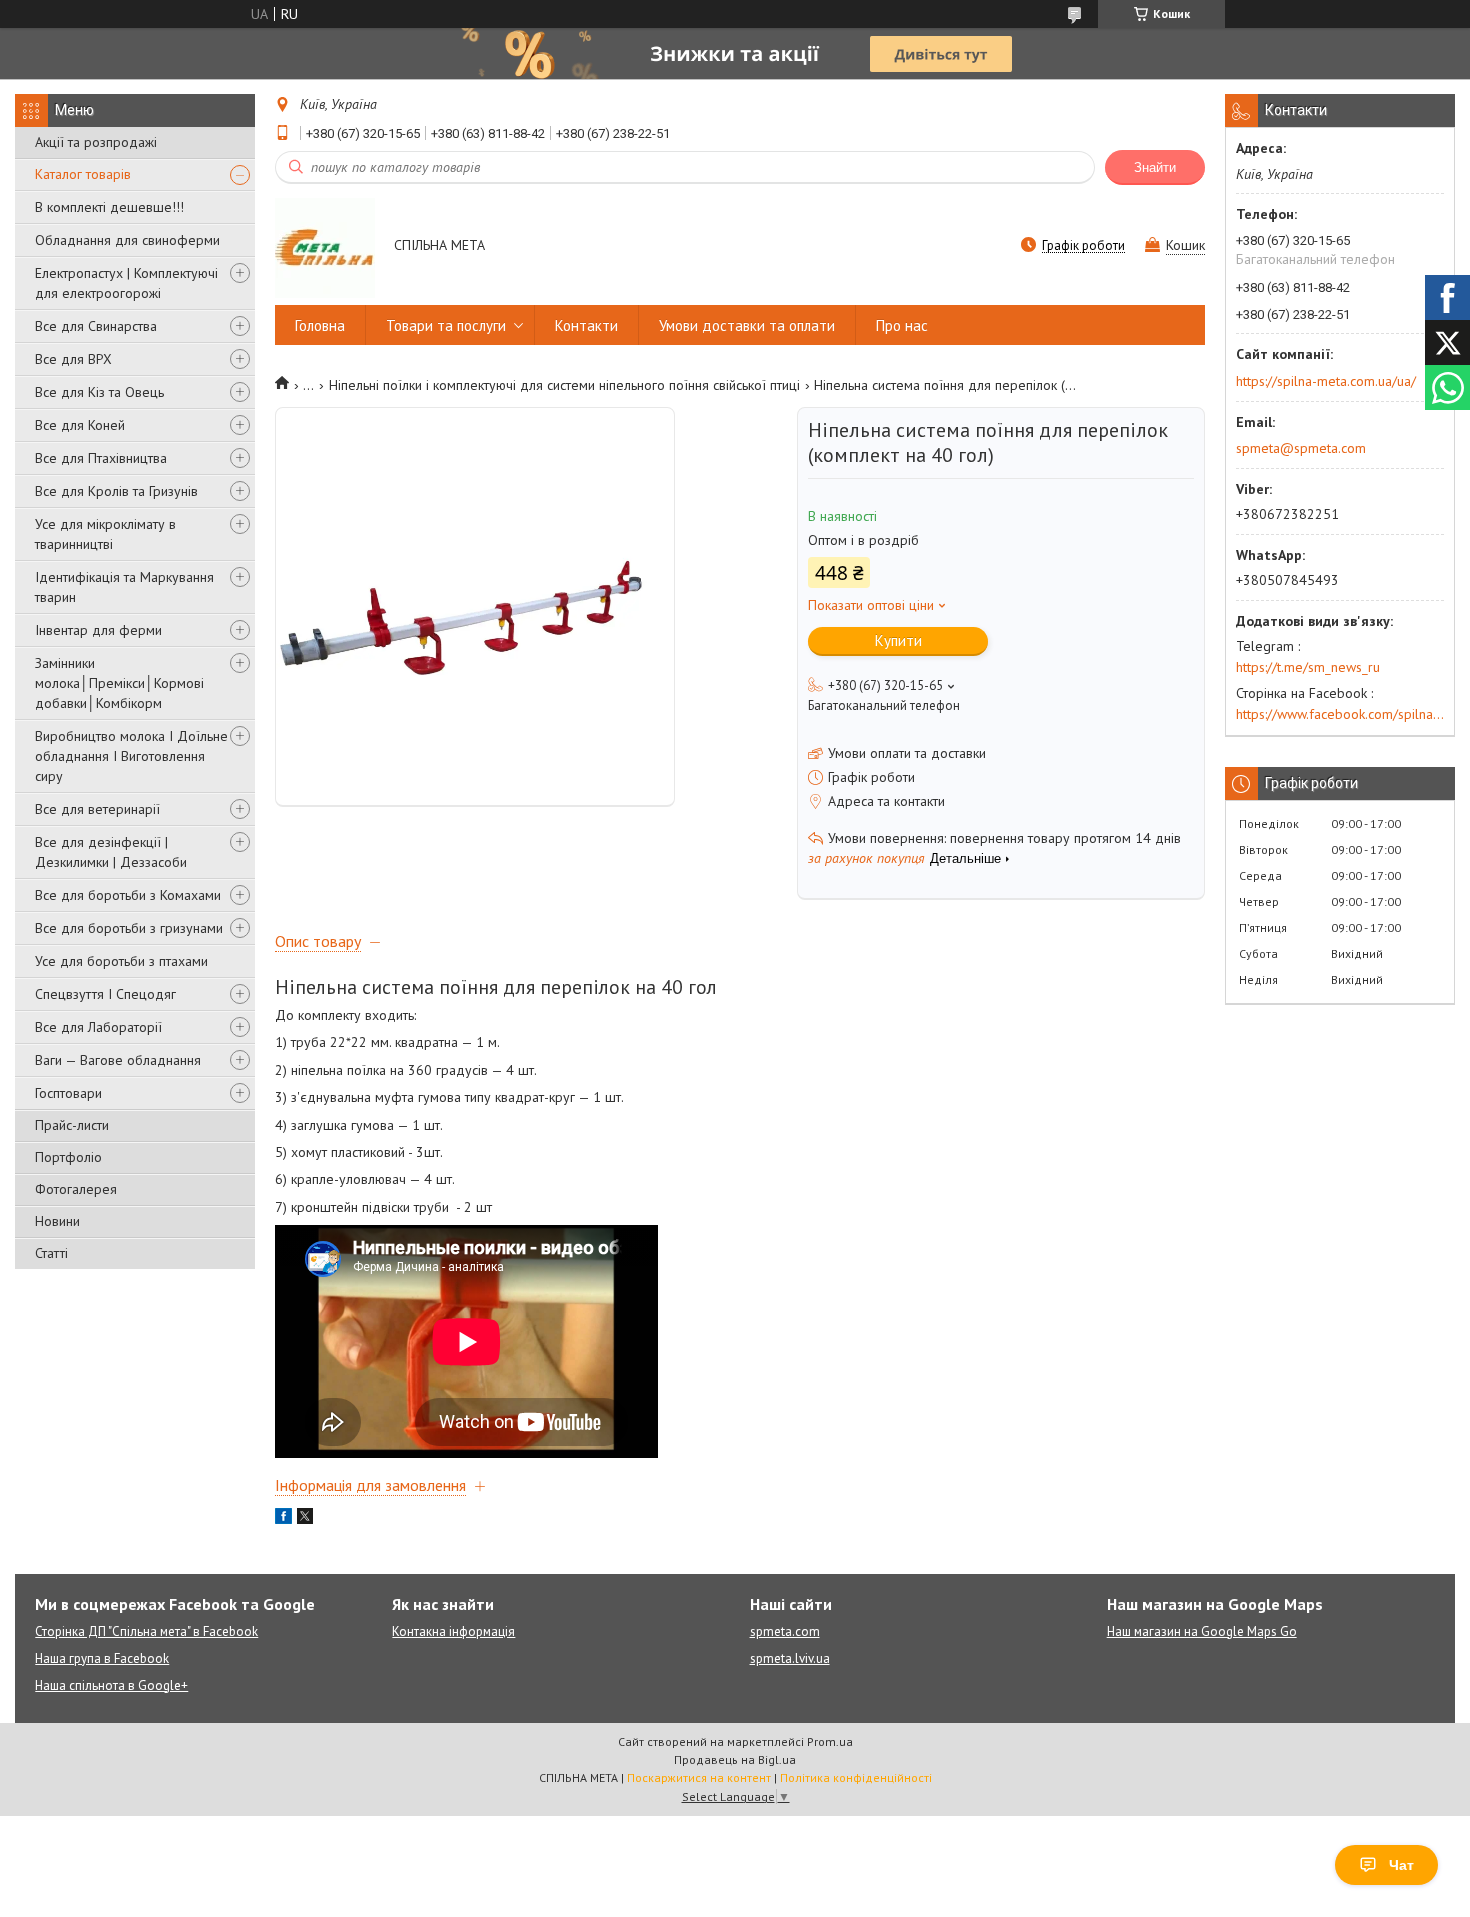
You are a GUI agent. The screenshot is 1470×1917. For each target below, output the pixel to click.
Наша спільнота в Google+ (111, 1685)
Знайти (1155, 167)
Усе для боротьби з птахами (121, 961)
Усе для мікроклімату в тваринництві (105, 534)
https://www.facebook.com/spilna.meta (1340, 714)
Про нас (902, 325)
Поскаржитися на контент (699, 1777)
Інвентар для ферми (98, 630)
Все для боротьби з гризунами (129, 928)
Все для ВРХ (73, 359)
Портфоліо (68, 1157)
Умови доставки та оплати (747, 325)
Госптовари (68, 1093)
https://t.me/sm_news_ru (1308, 667)
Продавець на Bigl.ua (735, 1759)
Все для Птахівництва (101, 458)
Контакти (586, 325)
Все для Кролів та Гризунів (116, 491)
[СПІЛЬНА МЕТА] (325, 247)
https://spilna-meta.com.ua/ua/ (1326, 381)
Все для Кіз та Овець (99, 392)
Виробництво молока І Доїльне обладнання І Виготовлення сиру (131, 756)
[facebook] (283, 1519)
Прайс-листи (72, 1125)
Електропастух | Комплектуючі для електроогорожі (126, 283)
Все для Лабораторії (98, 1027)
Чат (1401, 1865)
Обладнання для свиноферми (127, 240)
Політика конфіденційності (856, 1777)
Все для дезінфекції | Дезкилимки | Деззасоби (111, 852)
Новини (57, 1221)
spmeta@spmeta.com (1301, 448)
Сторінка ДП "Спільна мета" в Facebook (146, 1631)
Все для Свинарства (96, 326)
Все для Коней (80, 425)
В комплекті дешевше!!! (109, 207)
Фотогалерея (76, 1189)
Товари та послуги (446, 325)
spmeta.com (785, 1631)
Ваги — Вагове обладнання (118, 1060)
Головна (320, 325)
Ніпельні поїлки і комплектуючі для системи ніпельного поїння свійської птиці (564, 385)
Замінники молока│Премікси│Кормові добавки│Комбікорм (119, 683)
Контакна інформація (453, 1631)
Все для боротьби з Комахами (128, 895)
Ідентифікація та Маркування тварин (124, 587)
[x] (305, 1519)
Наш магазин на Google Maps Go (1202, 1631)
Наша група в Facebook (102, 1658)
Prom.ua (830, 1741)
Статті (51, 1253)
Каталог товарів (83, 174)
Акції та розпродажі (96, 142)
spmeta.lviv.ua (790, 1658)
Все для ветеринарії (97, 809)
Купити (898, 640)
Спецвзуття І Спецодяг (105, 994)
